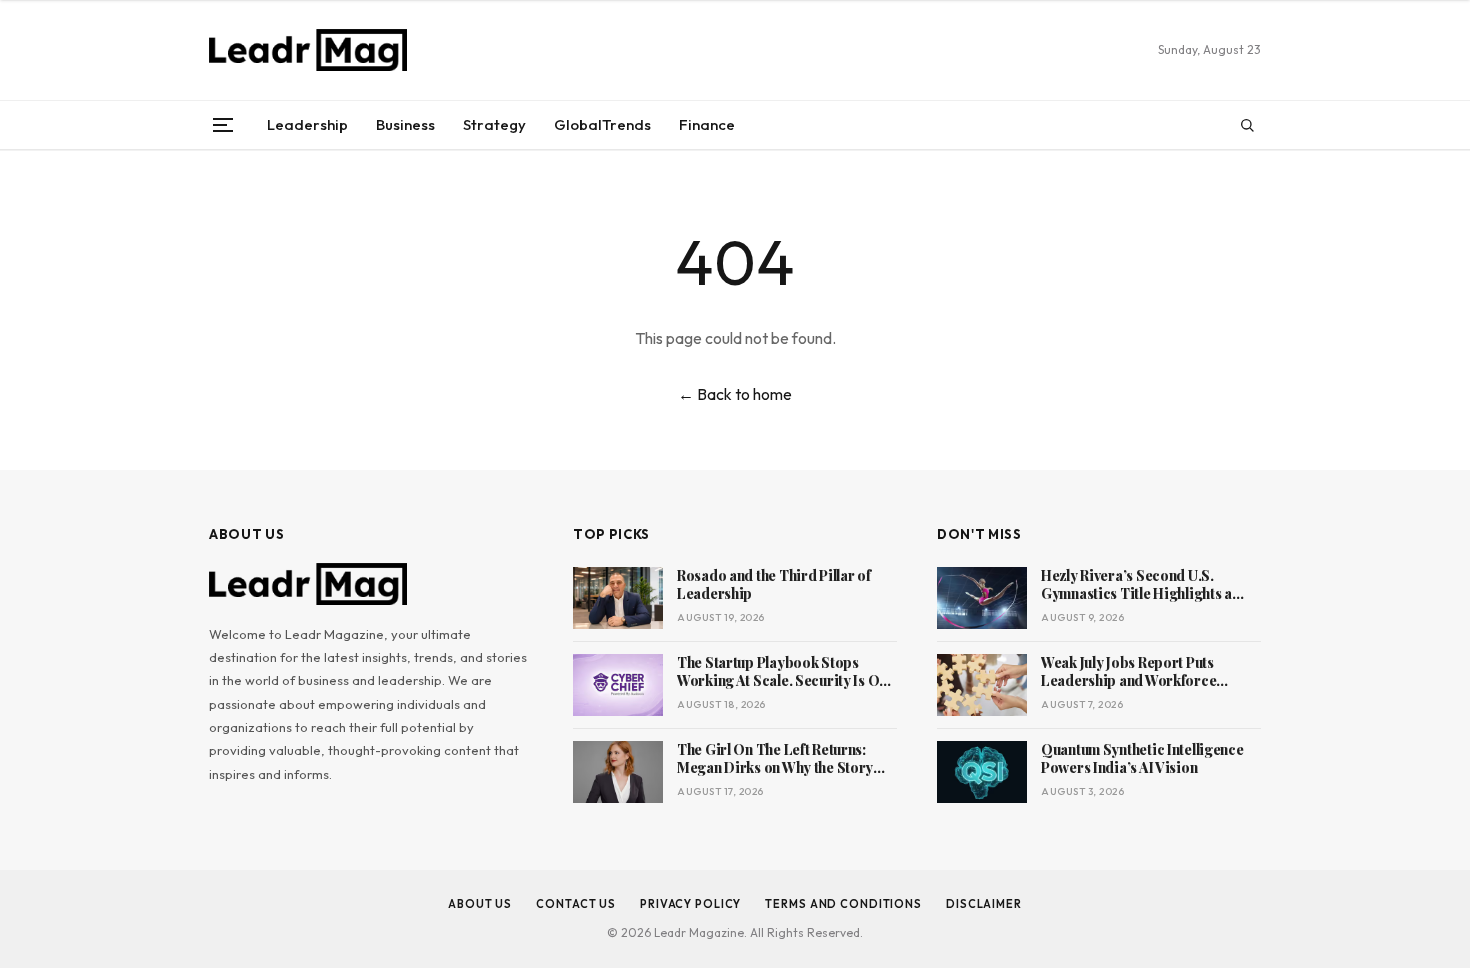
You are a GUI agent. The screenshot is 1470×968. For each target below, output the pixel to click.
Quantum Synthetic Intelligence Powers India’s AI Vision (1142, 759)
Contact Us (576, 904)
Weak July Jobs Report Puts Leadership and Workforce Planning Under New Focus (1128, 673)
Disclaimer (984, 904)
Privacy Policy (690, 904)
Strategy (494, 124)
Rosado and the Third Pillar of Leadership (774, 585)
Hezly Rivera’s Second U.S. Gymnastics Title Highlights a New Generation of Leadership (1140, 586)
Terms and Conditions (843, 904)
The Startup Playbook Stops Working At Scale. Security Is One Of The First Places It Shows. (786, 673)
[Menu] (223, 125)
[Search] (1247, 125)
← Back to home (735, 394)
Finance (707, 124)
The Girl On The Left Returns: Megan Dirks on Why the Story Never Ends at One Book (775, 760)
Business (405, 124)
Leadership (307, 124)
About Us (480, 904)
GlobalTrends (602, 124)
